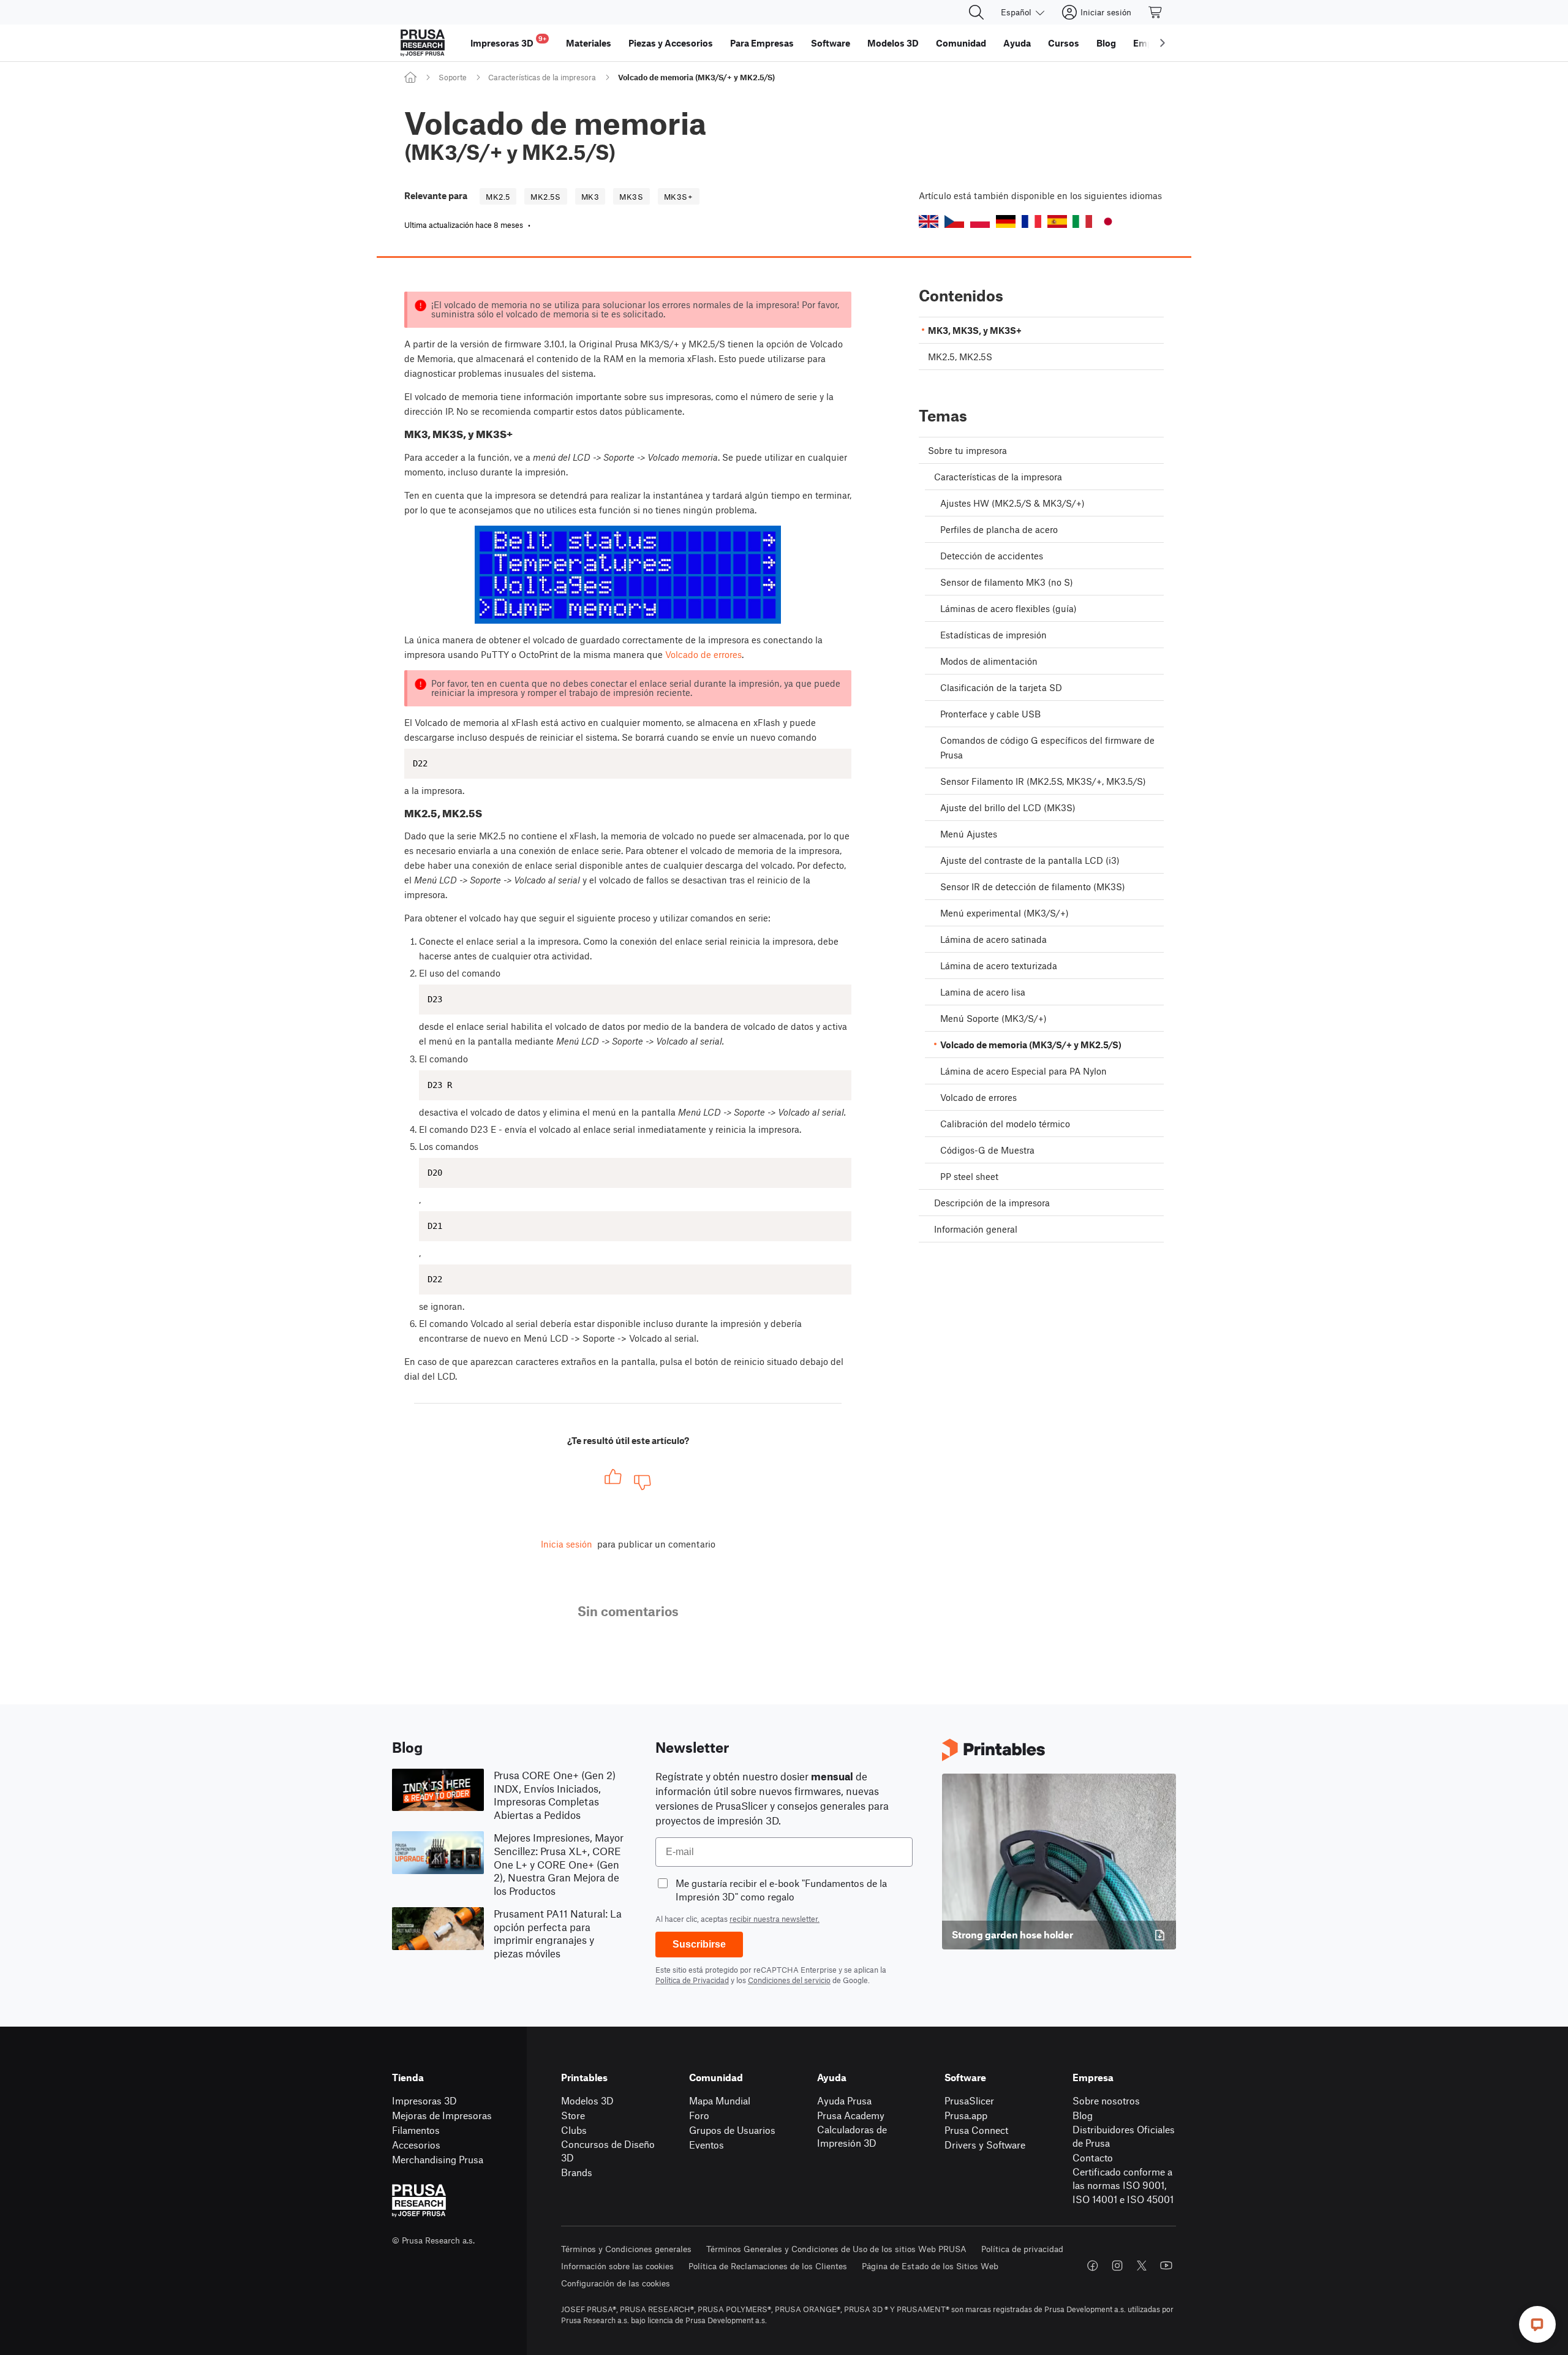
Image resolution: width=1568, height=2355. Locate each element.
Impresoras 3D (424, 2100)
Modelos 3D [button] (893, 43)
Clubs (574, 2130)
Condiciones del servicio (789, 1980)
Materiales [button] (589, 43)
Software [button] (831, 43)
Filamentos (416, 2130)
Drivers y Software (985, 2145)
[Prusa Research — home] (423, 43)
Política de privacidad (1022, 2249)
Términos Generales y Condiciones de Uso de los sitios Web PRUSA (836, 2249)
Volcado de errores (703, 654)
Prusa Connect (976, 2130)
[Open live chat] (1537, 2324)
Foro (699, 2115)
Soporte (453, 77)
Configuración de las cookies (616, 2283)
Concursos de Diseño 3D (608, 2151)
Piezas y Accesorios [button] (671, 43)
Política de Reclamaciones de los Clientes (768, 2266)
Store (573, 2115)
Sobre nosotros (1106, 2100)
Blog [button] (1106, 43)
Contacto (1093, 2157)
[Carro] (1156, 12)
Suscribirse (699, 1944)
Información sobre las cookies (617, 2266)
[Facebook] (1093, 2266)
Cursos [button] (1064, 43)
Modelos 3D (587, 2100)
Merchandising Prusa (438, 2159)
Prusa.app (966, 2115)
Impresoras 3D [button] (508, 41)
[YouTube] (1166, 2266)
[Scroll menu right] (1163, 43)
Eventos (707, 2145)
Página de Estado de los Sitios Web (930, 2266)
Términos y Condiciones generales (626, 2249)
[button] (929, 221)
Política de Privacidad (692, 1980)
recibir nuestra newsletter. (775, 1919)
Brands (577, 2172)
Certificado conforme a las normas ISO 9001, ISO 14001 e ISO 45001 (1123, 2185)
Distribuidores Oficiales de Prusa (1124, 2136)
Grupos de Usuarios (732, 2130)
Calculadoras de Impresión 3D (852, 2136)
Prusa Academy (851, 2115)
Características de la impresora (542, 77)
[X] (1142, 2266)
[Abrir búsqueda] (976, 12)
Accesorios (416, 2145)
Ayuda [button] (1017, 43)
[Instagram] (1117, 2266)
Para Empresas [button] (762, 43)
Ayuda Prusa (844, 2100)
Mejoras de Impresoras (442, 2115)
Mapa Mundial (720, 2100)
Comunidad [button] (961, 43)
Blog (1083, 2115)
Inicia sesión (567, 1544)
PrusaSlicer (969, 2100)
